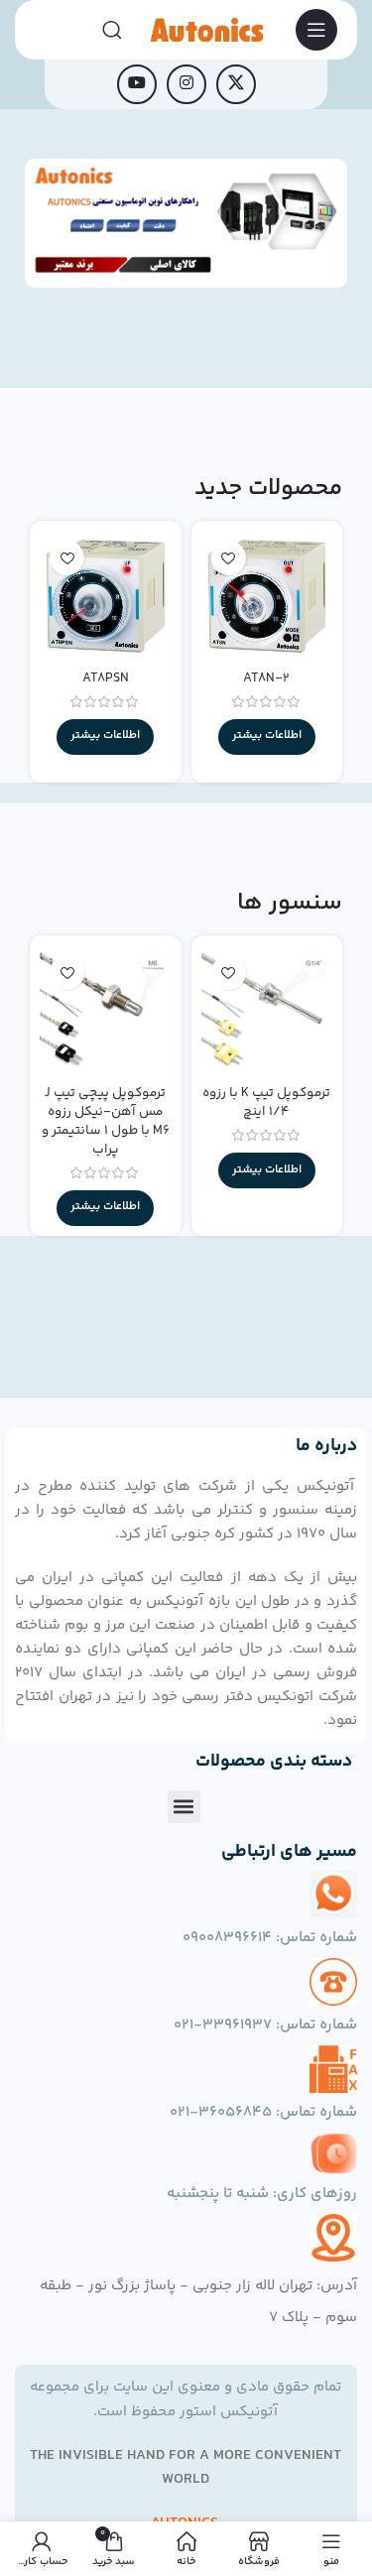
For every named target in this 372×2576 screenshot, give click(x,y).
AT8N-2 (266, 678)
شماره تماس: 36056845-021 (263, 2112)
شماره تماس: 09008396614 (270, 1938)
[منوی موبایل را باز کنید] (316, 30)
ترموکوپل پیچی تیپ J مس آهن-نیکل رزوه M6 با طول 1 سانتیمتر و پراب (106, 1121)
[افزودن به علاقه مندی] (229, 558)
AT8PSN (106, 678)
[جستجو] (112, 30)
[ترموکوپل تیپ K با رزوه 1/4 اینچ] (267, 1011)
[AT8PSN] (105, 596)
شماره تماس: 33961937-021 (265, 2025)
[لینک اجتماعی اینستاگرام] (186, 84)
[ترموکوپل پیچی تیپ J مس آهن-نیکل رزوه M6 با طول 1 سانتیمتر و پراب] (105, 1011)
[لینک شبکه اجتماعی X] (236, 84)
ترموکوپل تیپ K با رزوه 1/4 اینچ (266, 1102)
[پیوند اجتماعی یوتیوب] (137, 84)
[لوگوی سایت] (206, 29)
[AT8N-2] (267, 596)
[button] (184, 1807)
